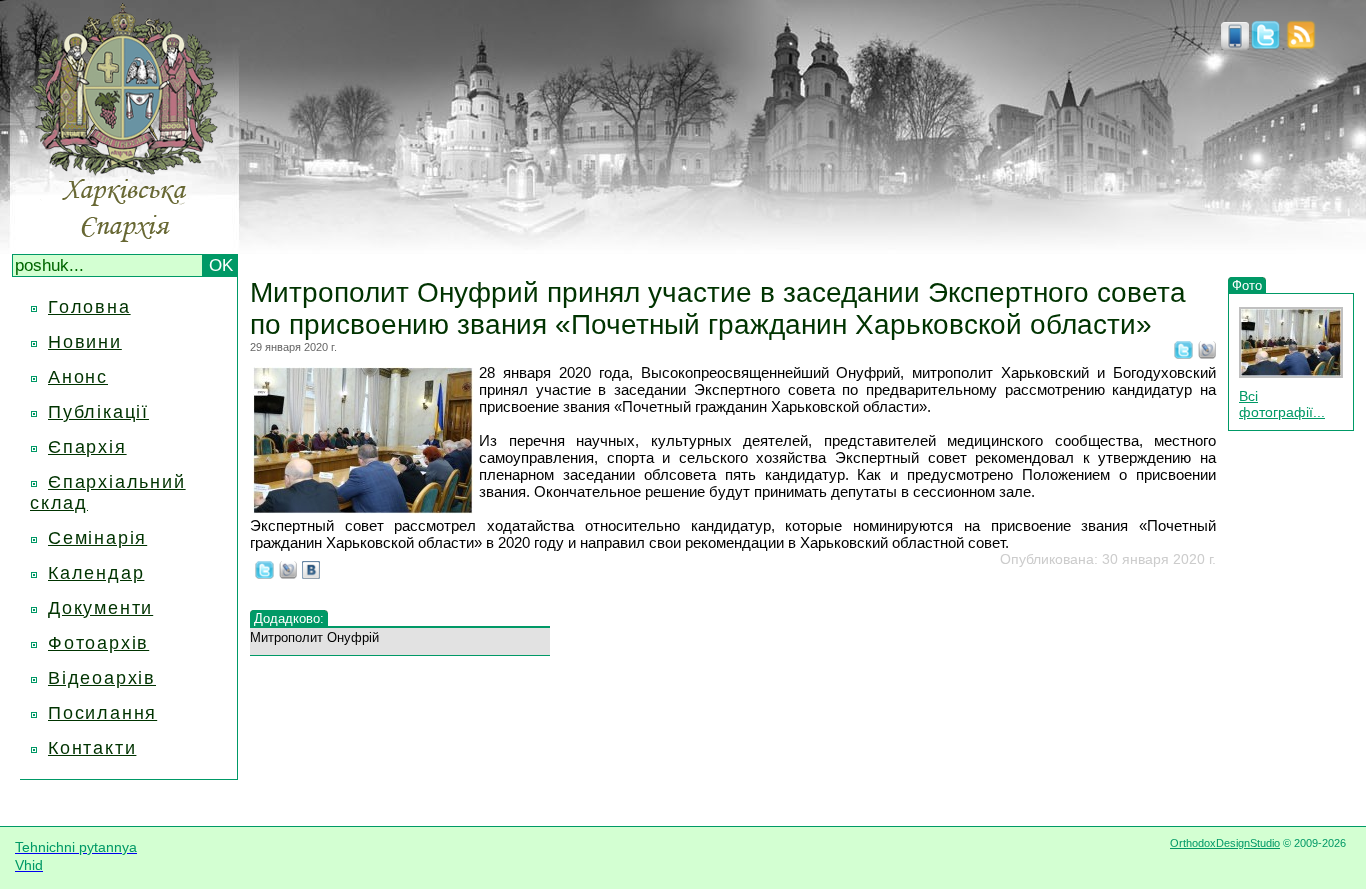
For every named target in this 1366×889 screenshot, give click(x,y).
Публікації (98, 412)
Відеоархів (102, 678)
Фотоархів (98, 643)
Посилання (102, 713)
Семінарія (97, 538)
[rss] (1301, 44)
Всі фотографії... (1282, 404)
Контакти (92, 748)
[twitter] (1265, 44)
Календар (96, 573)
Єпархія (87, 447)
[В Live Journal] (1207, 353)
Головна (89, 307)
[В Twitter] (1183, 353)
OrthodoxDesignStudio (1225, 843)
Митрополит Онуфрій (314, 637)
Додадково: (289, 618)
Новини (85, 342)
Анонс (78, 377)
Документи (100, 608)
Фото (1247, 285)
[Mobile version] (1235, 44)
